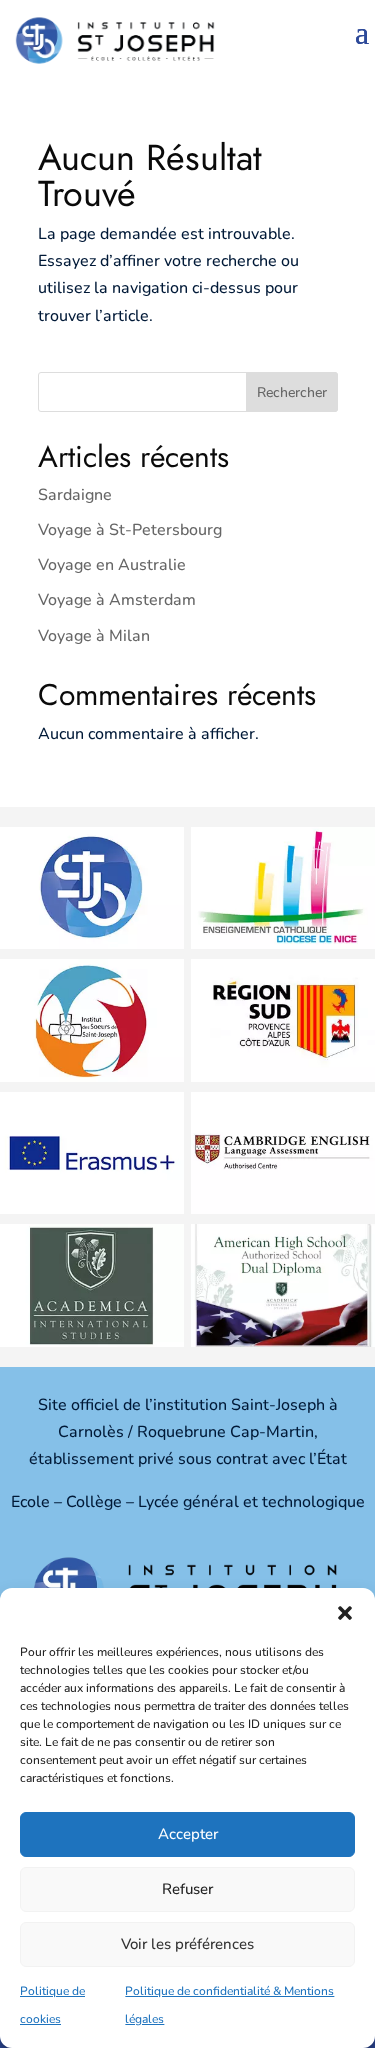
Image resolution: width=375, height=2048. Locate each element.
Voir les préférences (187, 1944)
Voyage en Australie (112, 565)
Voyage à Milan (94, 636)
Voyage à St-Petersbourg (130, 530)
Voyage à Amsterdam (117, 600)
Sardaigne (75, 495)
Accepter (188, 1834)
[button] (345, 1613)
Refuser (187, 1889)
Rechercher (292, 392)
